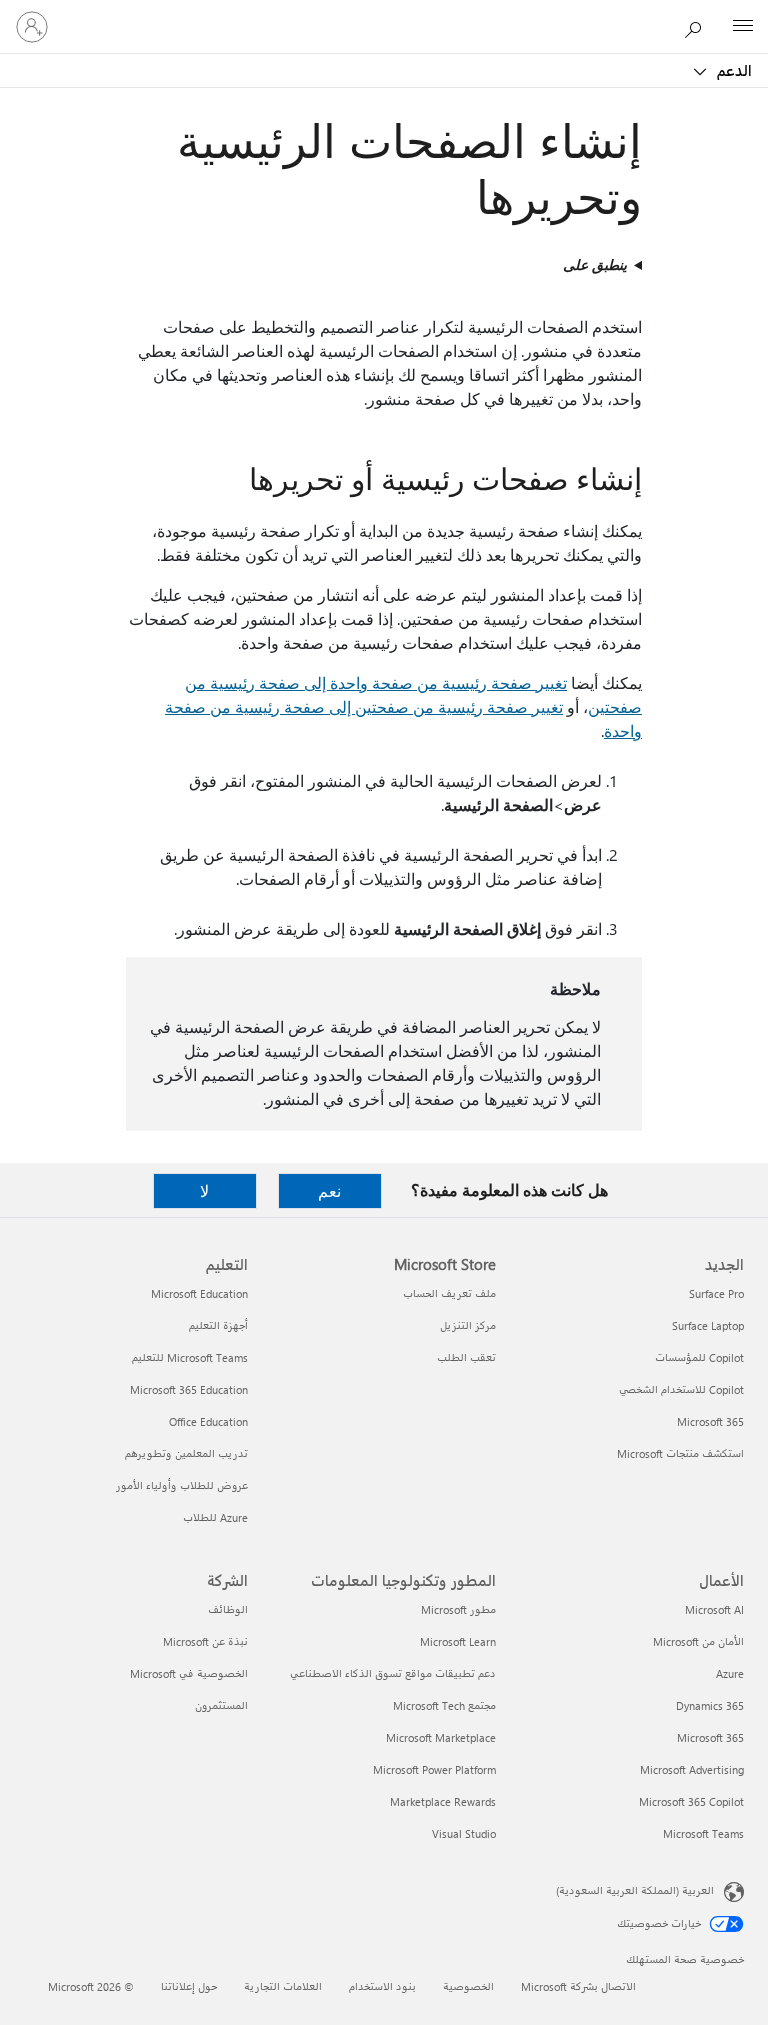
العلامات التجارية (283, 1986)
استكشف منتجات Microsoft (680, 1453)
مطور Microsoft (458, 1609)
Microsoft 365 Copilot (691, 1801)
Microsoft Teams (703, 1833)
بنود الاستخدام (382, 1986)
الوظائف (228, 1609)
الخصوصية (468, 1986)
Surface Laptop (708, 1325)
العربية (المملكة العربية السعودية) (635, 1890)
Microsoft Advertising (692, 1769)
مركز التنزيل (468, 1325)
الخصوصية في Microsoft (189, 1673)
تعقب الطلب (466, 1357)
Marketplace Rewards (443, 1801)
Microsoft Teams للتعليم (190, 1357)
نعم (329, 1190)
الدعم (732, 70)
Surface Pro (716, 1293)
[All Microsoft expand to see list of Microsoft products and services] (743, 27)
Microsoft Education (199, 1293)
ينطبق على (595, 264)
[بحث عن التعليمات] (698, 26)
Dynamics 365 (710, 1705)
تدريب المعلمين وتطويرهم (186, 1453)
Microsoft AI (714, 1609)
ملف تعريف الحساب (449, 1293)
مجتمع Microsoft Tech (444, 1705)
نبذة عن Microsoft (205, 1641)
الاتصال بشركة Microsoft (578, 1986)
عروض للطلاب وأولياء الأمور (182, 1485)
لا (204, 1190)
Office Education (208, 1421)
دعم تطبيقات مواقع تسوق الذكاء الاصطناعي (393, 1673)
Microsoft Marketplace (441, 1737)
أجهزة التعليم (218, 1325)
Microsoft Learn (458, 1641)
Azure (730, 1673)
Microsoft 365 (710, 1421)
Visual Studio (464, 1833)
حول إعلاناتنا (189, 1986)
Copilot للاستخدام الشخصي (681, 1389)
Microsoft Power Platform (434, 1769)
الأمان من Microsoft (698, 1641)
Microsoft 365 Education (189, 1389)
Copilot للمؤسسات (699, 1357)
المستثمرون (221, 1705)
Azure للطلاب (215, 1517)
